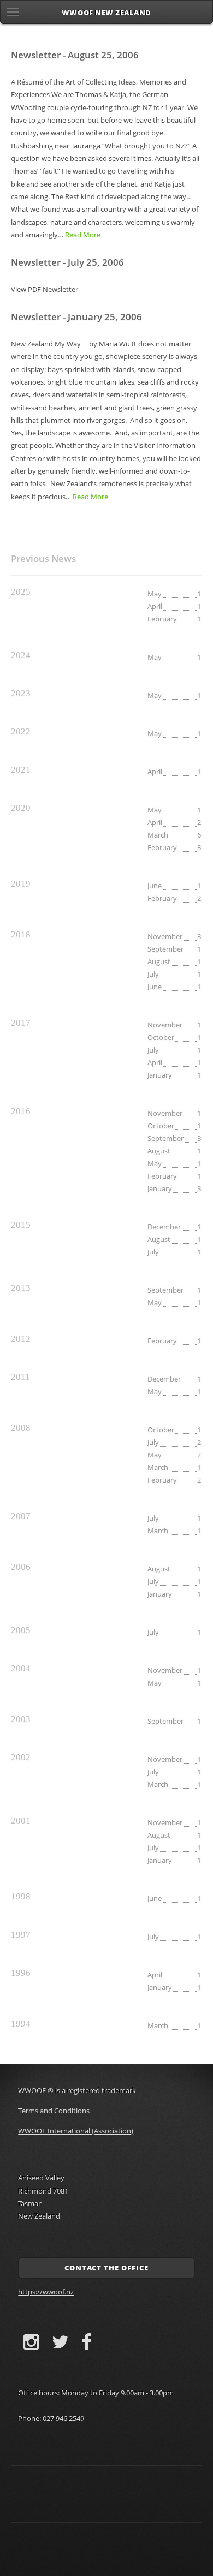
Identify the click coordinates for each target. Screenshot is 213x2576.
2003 (21, 1719)
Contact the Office (106, 2268)
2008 (21, 1428)
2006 (21, 1567)
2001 (21, 1821)
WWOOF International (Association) (76, 2131)
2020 (21, 808)
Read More (83, 235)
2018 (21, 934)
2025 (21, 592)
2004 (21, 1668)
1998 (21, 1896)
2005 (21, 1630)
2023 (21, 693)
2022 (21, 731)
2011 (20, 1377)
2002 (21, 1757)
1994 (21, 2024)
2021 (21, 770)
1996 (21, 1973)
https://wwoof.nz (46, 2292)
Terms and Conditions (54, 2111)
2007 (21, 1516)
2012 (21, 1339)
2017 (21, 1023)
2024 (21, 655)
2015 (21, 1225)
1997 (21, 1935)
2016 (21, 1111)
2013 (21, 1288)
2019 (21, 884)
